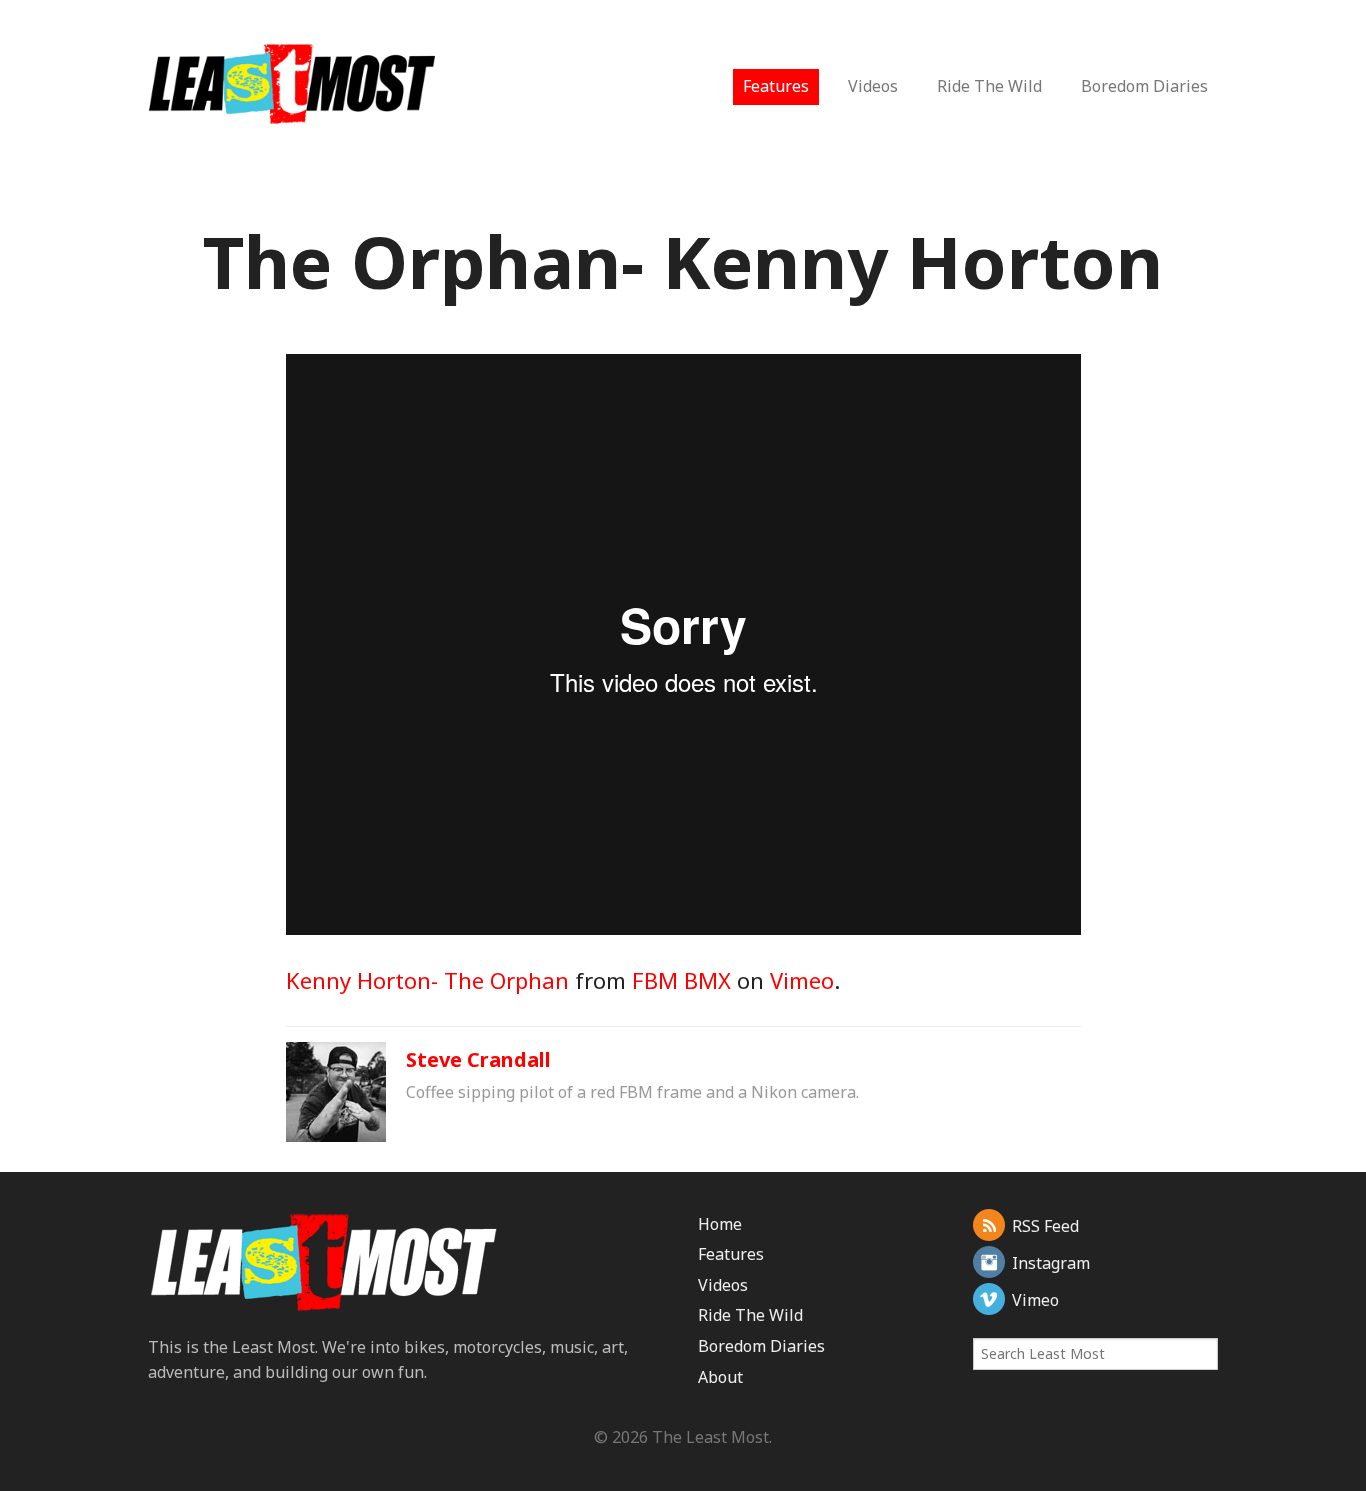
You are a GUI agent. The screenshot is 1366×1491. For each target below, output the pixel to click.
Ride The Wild (989, 86)
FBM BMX (681, 980)
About (720, 1377)
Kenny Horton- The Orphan (427, 980)
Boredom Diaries (1144, 86)
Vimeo (802, 980)
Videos (873, 86)
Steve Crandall (478, 1059)
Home (720, 1224)
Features (776, 86)
